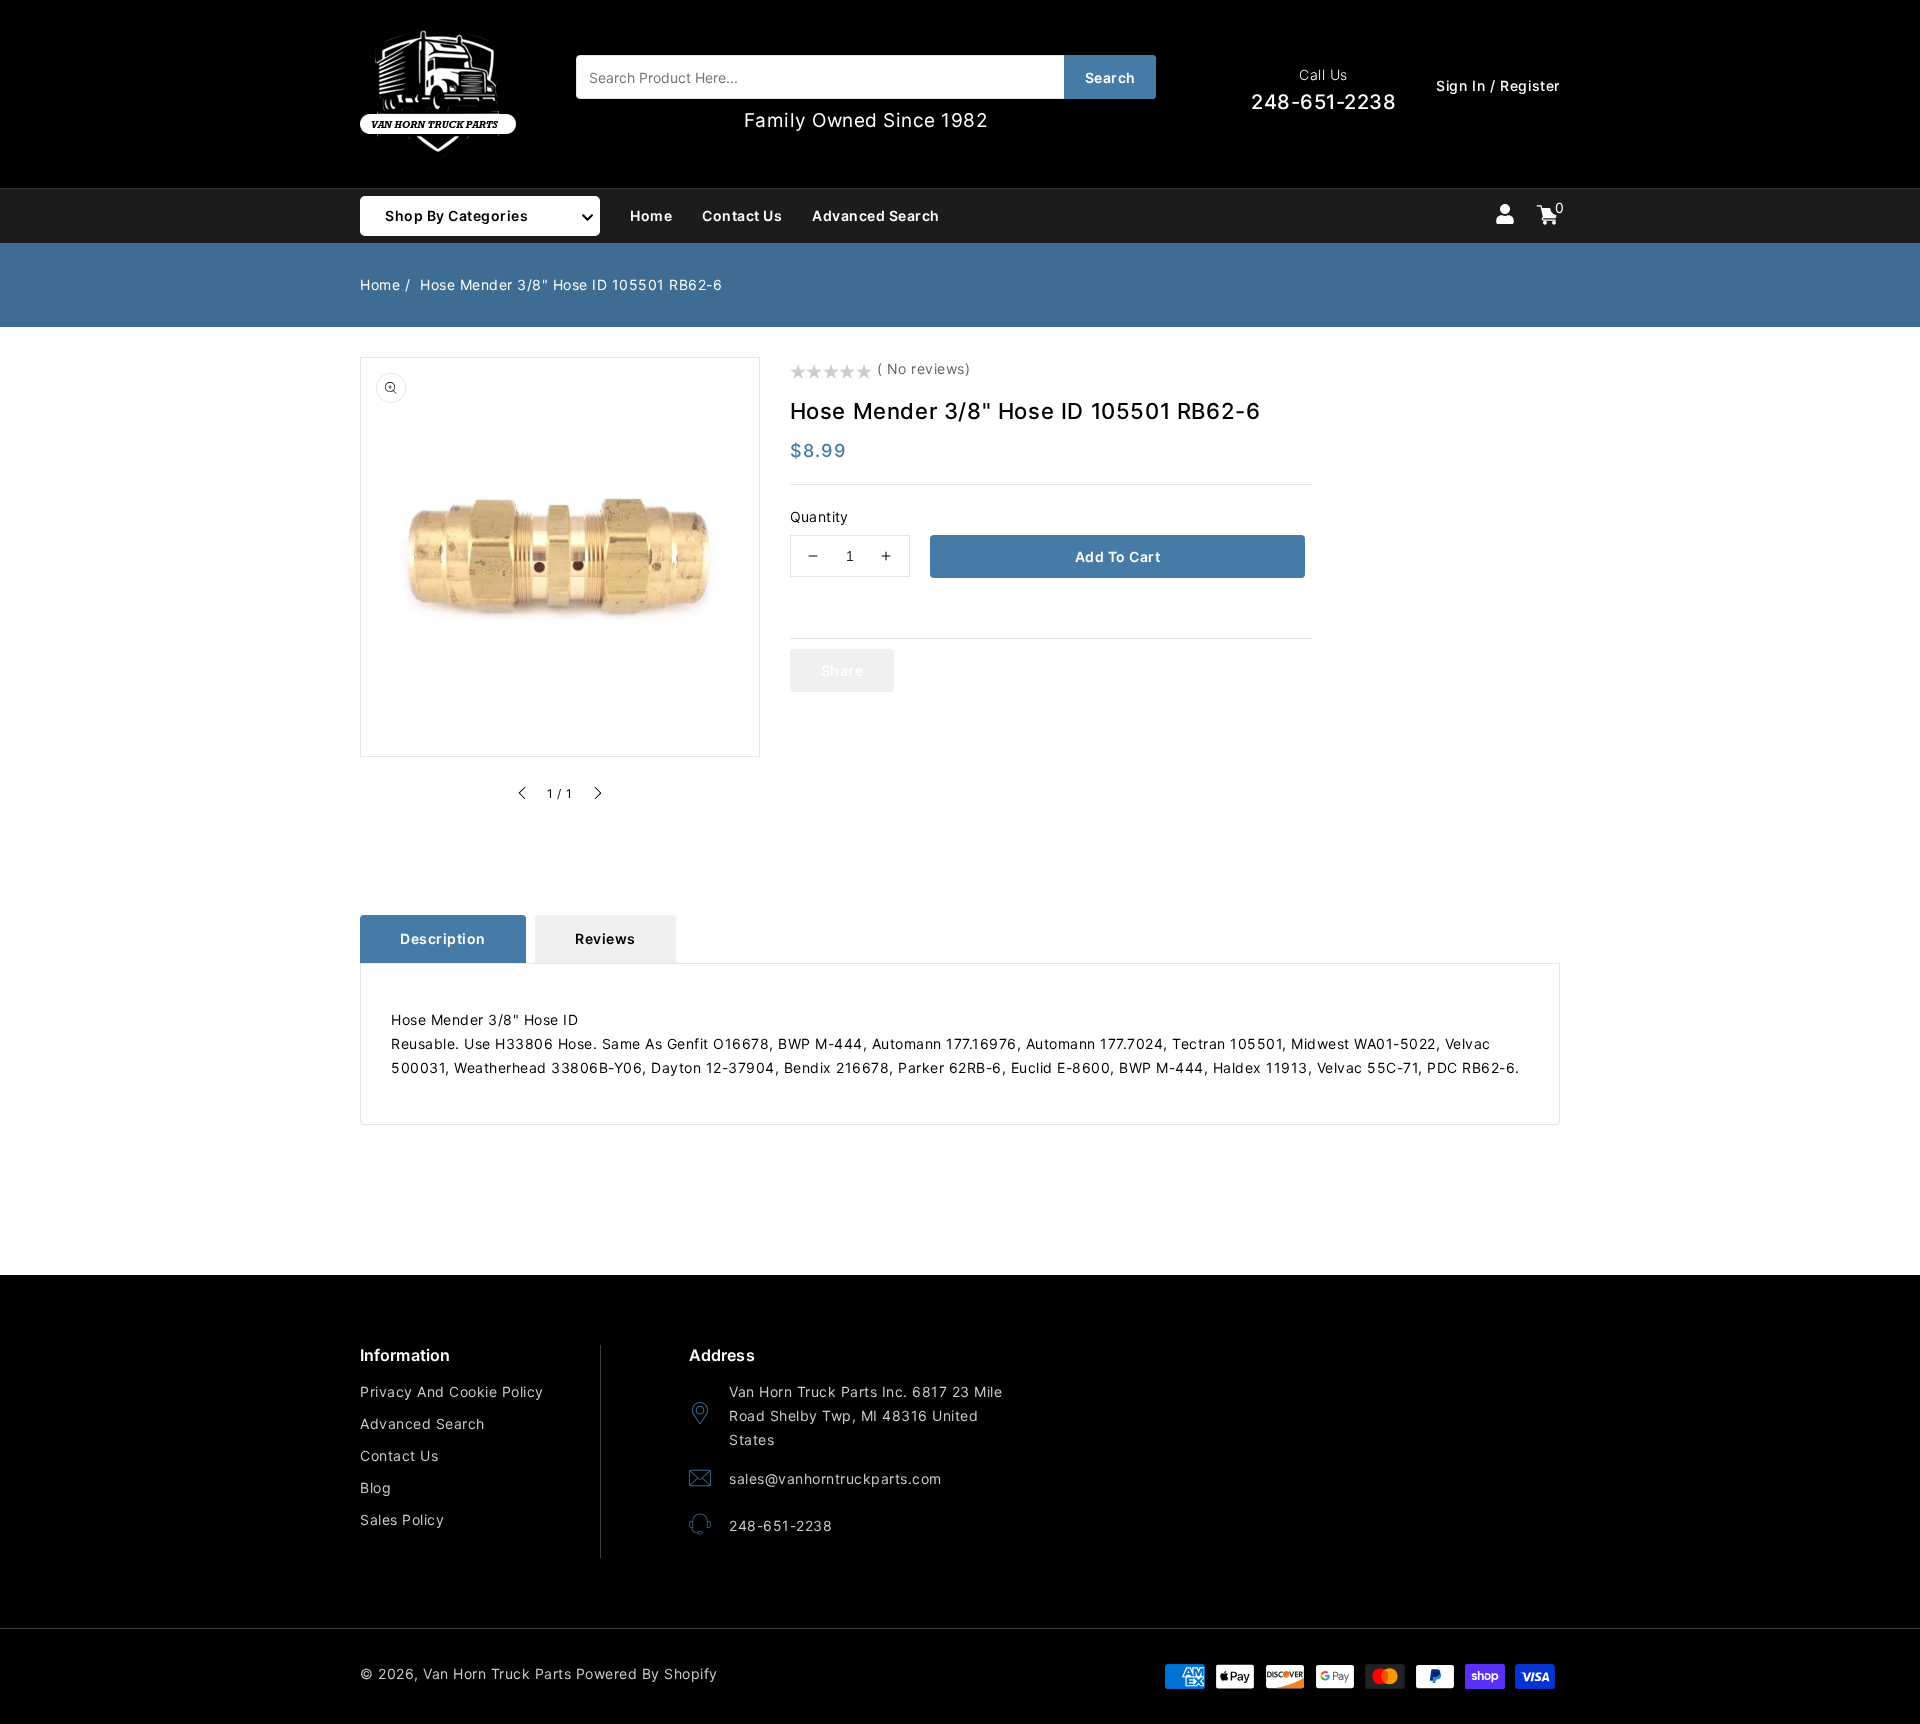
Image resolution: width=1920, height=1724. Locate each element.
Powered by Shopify (647, 1673)
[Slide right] (597, 796)
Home (380, 284)
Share (842, 670)
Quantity (819, 516)
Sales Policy (402, 1519)
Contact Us (399, 1455)
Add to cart (1118, 556)
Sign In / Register (1498, 85)
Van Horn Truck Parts (497, 1673)
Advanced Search (422, 1423)
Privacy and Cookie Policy (452, 1391)
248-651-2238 (780, 1525)
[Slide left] (523, 796)
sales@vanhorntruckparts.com (835, 1478)
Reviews (605, 938)
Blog (375, 1487)
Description (443, 938)
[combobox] (866, 77)
